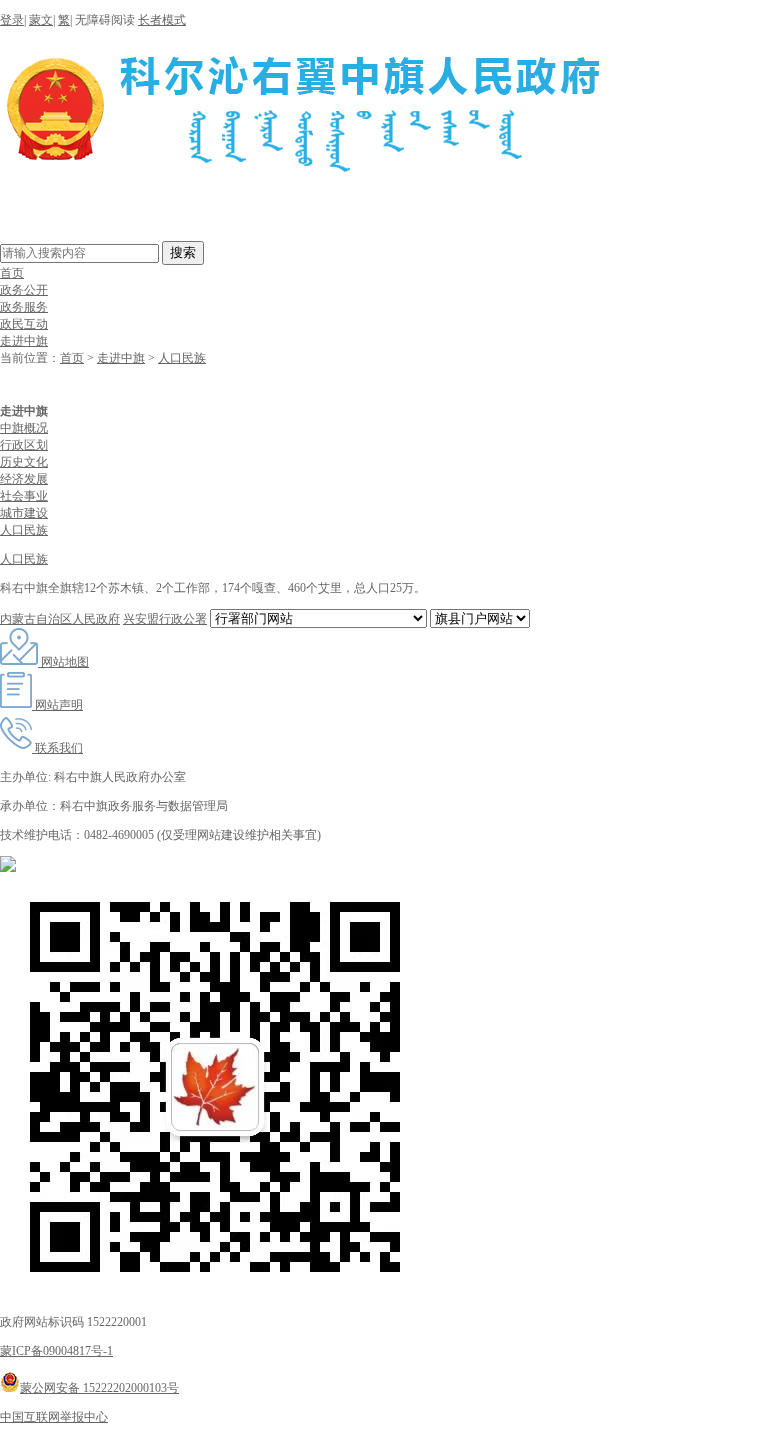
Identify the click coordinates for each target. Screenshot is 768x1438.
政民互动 (24, 324)
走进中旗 (24, 341)
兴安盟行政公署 (165, 619)
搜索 (183, 252)
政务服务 (24, 307)
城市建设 (24, 513)
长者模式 (162, 20)
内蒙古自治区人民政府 (60, 619)
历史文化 (24, 462)
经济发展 (24, 479)
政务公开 (24, 290)
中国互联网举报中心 (54, 1417)
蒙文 (41, 20)
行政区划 (24, 445)
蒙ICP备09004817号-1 (56, 1351)
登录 (12, 20)
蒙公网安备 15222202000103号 (99, 1388)
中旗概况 (24, 428)
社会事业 (24, 496)
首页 (12, 273)
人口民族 (182, 358)
